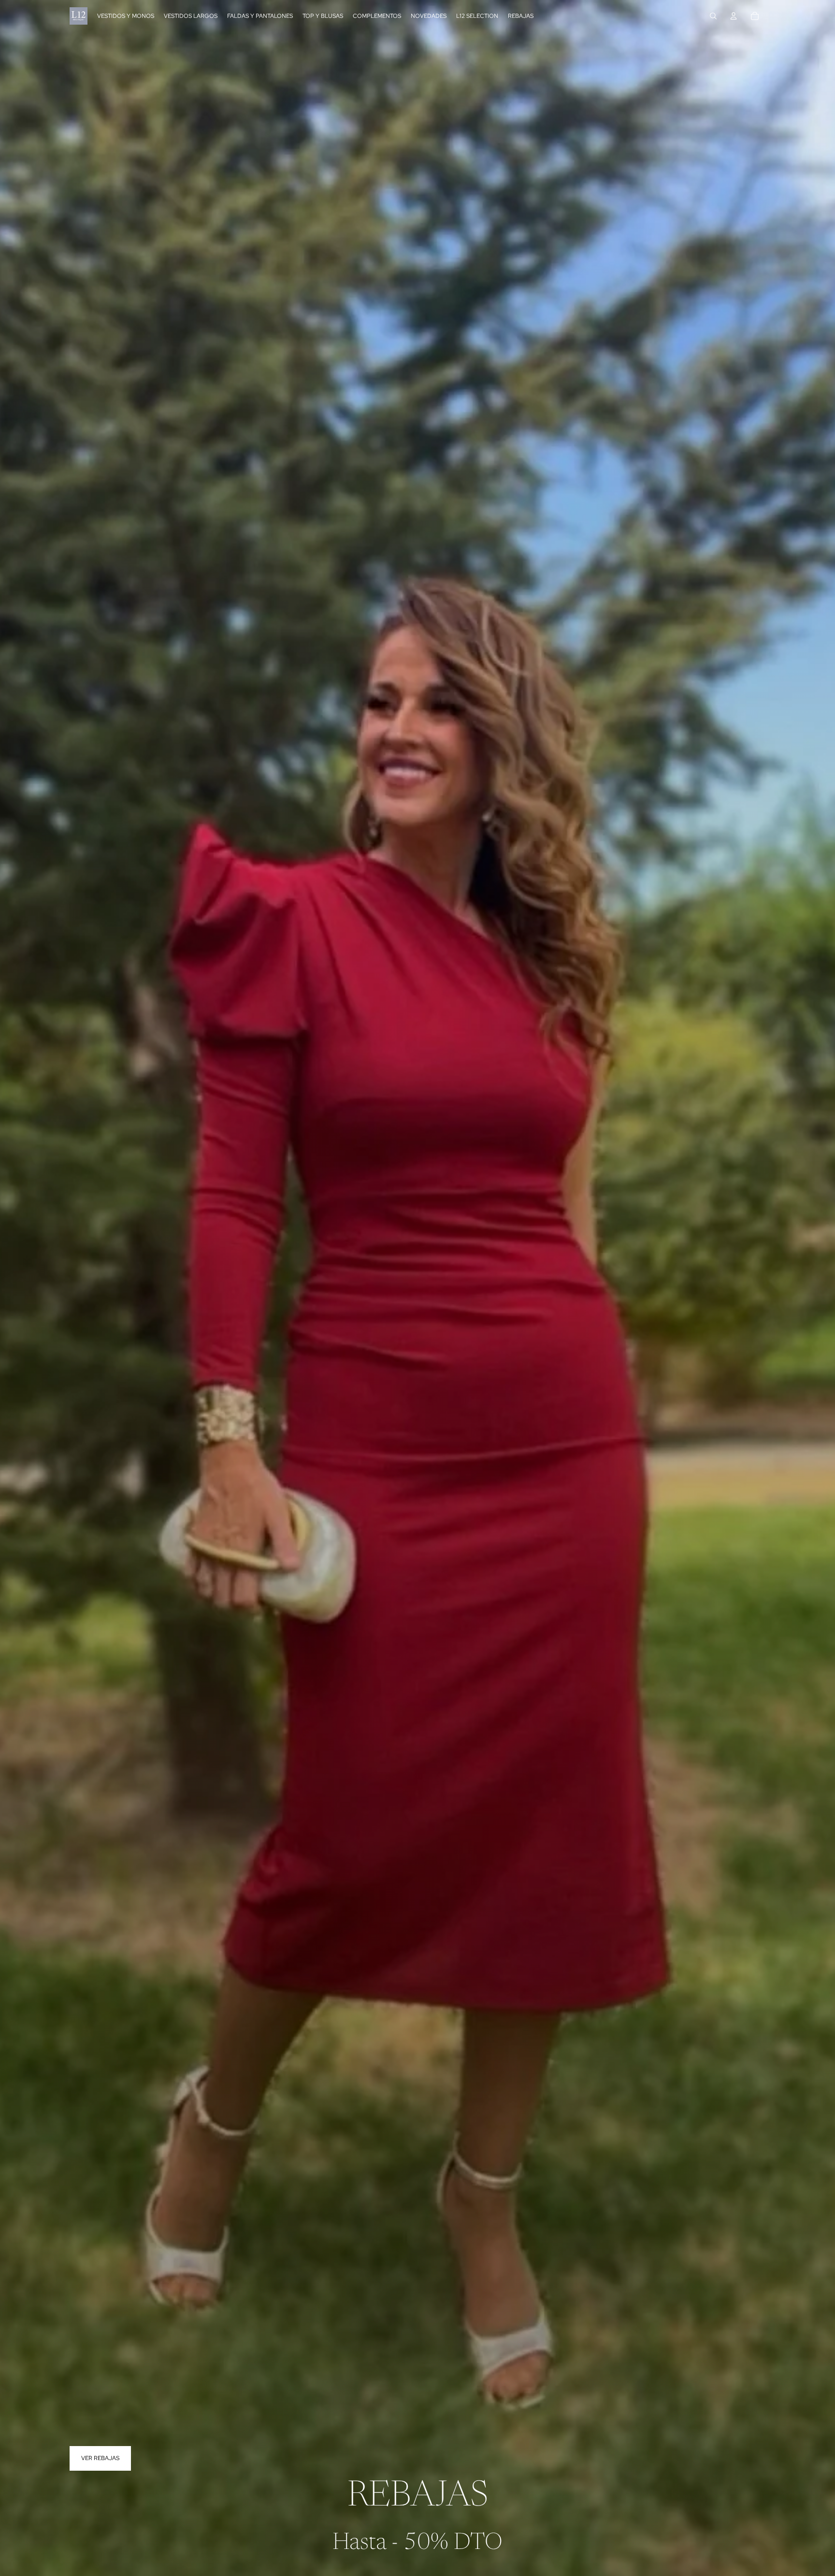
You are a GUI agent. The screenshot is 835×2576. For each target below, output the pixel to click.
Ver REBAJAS (100, 2458)
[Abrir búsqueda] (713, 16)
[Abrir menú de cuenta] (734, 16)
